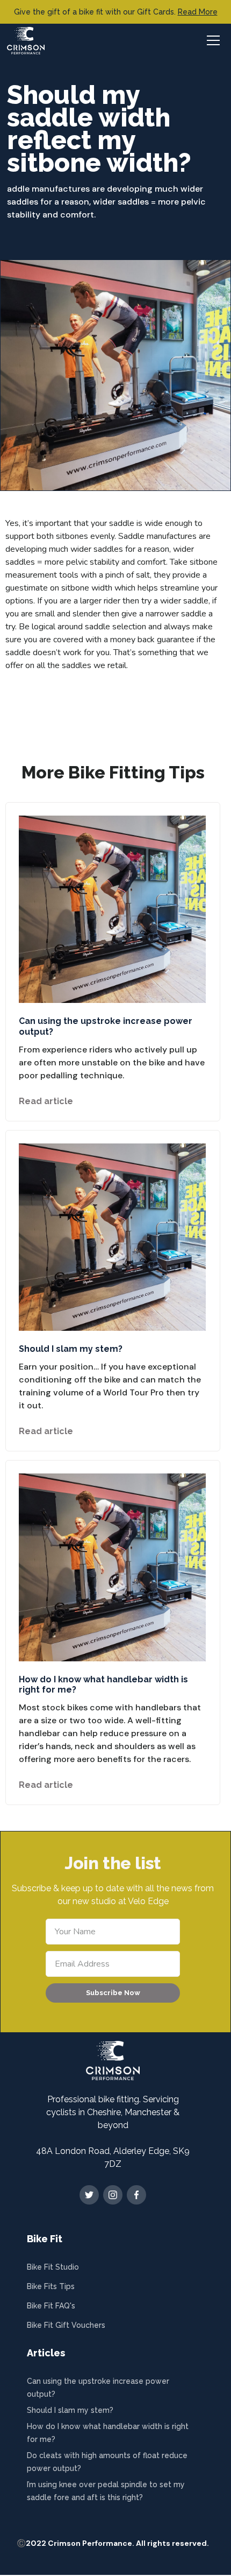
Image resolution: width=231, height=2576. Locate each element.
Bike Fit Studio (53, 2267)
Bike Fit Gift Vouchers (66, 2325)
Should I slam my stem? (70, 2410)
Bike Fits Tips (51, 2286)
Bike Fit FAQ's (51, 2306)
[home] (26, 41)
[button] (212, 40)
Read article (46, 1101)
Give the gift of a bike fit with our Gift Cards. (116, 12)
